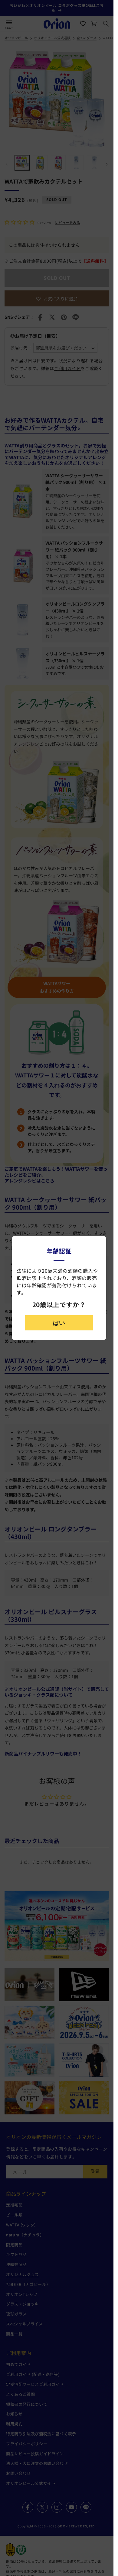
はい (59, 1323)
